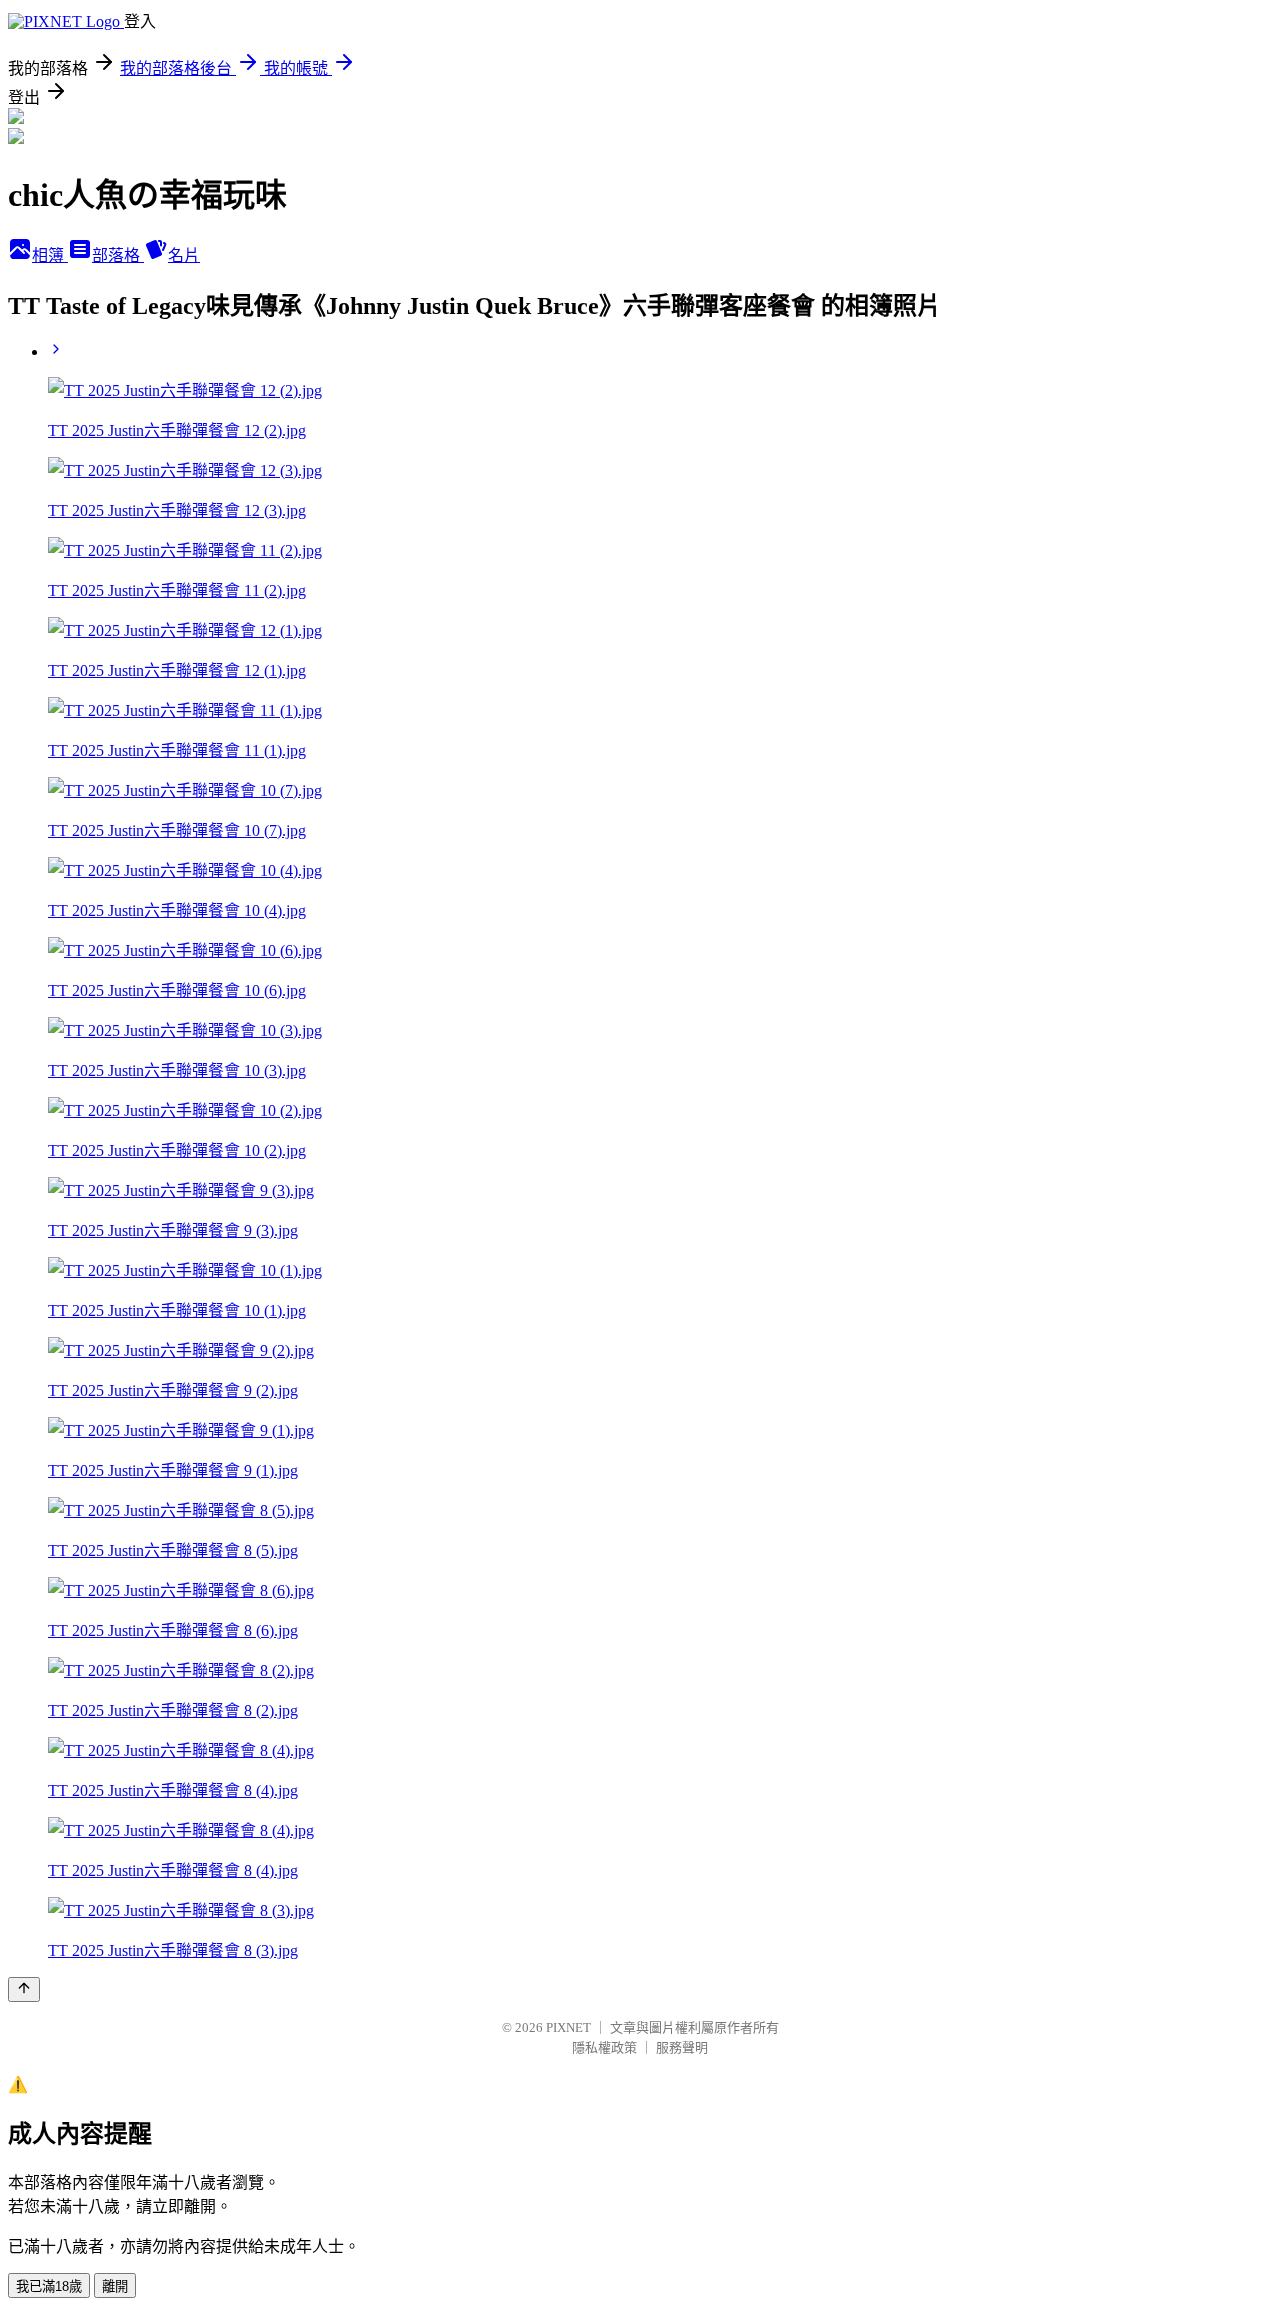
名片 (184, 255)
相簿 (50, 255)
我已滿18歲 (49, 2286)
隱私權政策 (604, 2047)
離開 (115, 2286)
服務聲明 (682, 2047)
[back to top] (24, 1989)
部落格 (118, 255)
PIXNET (568, 2027)
